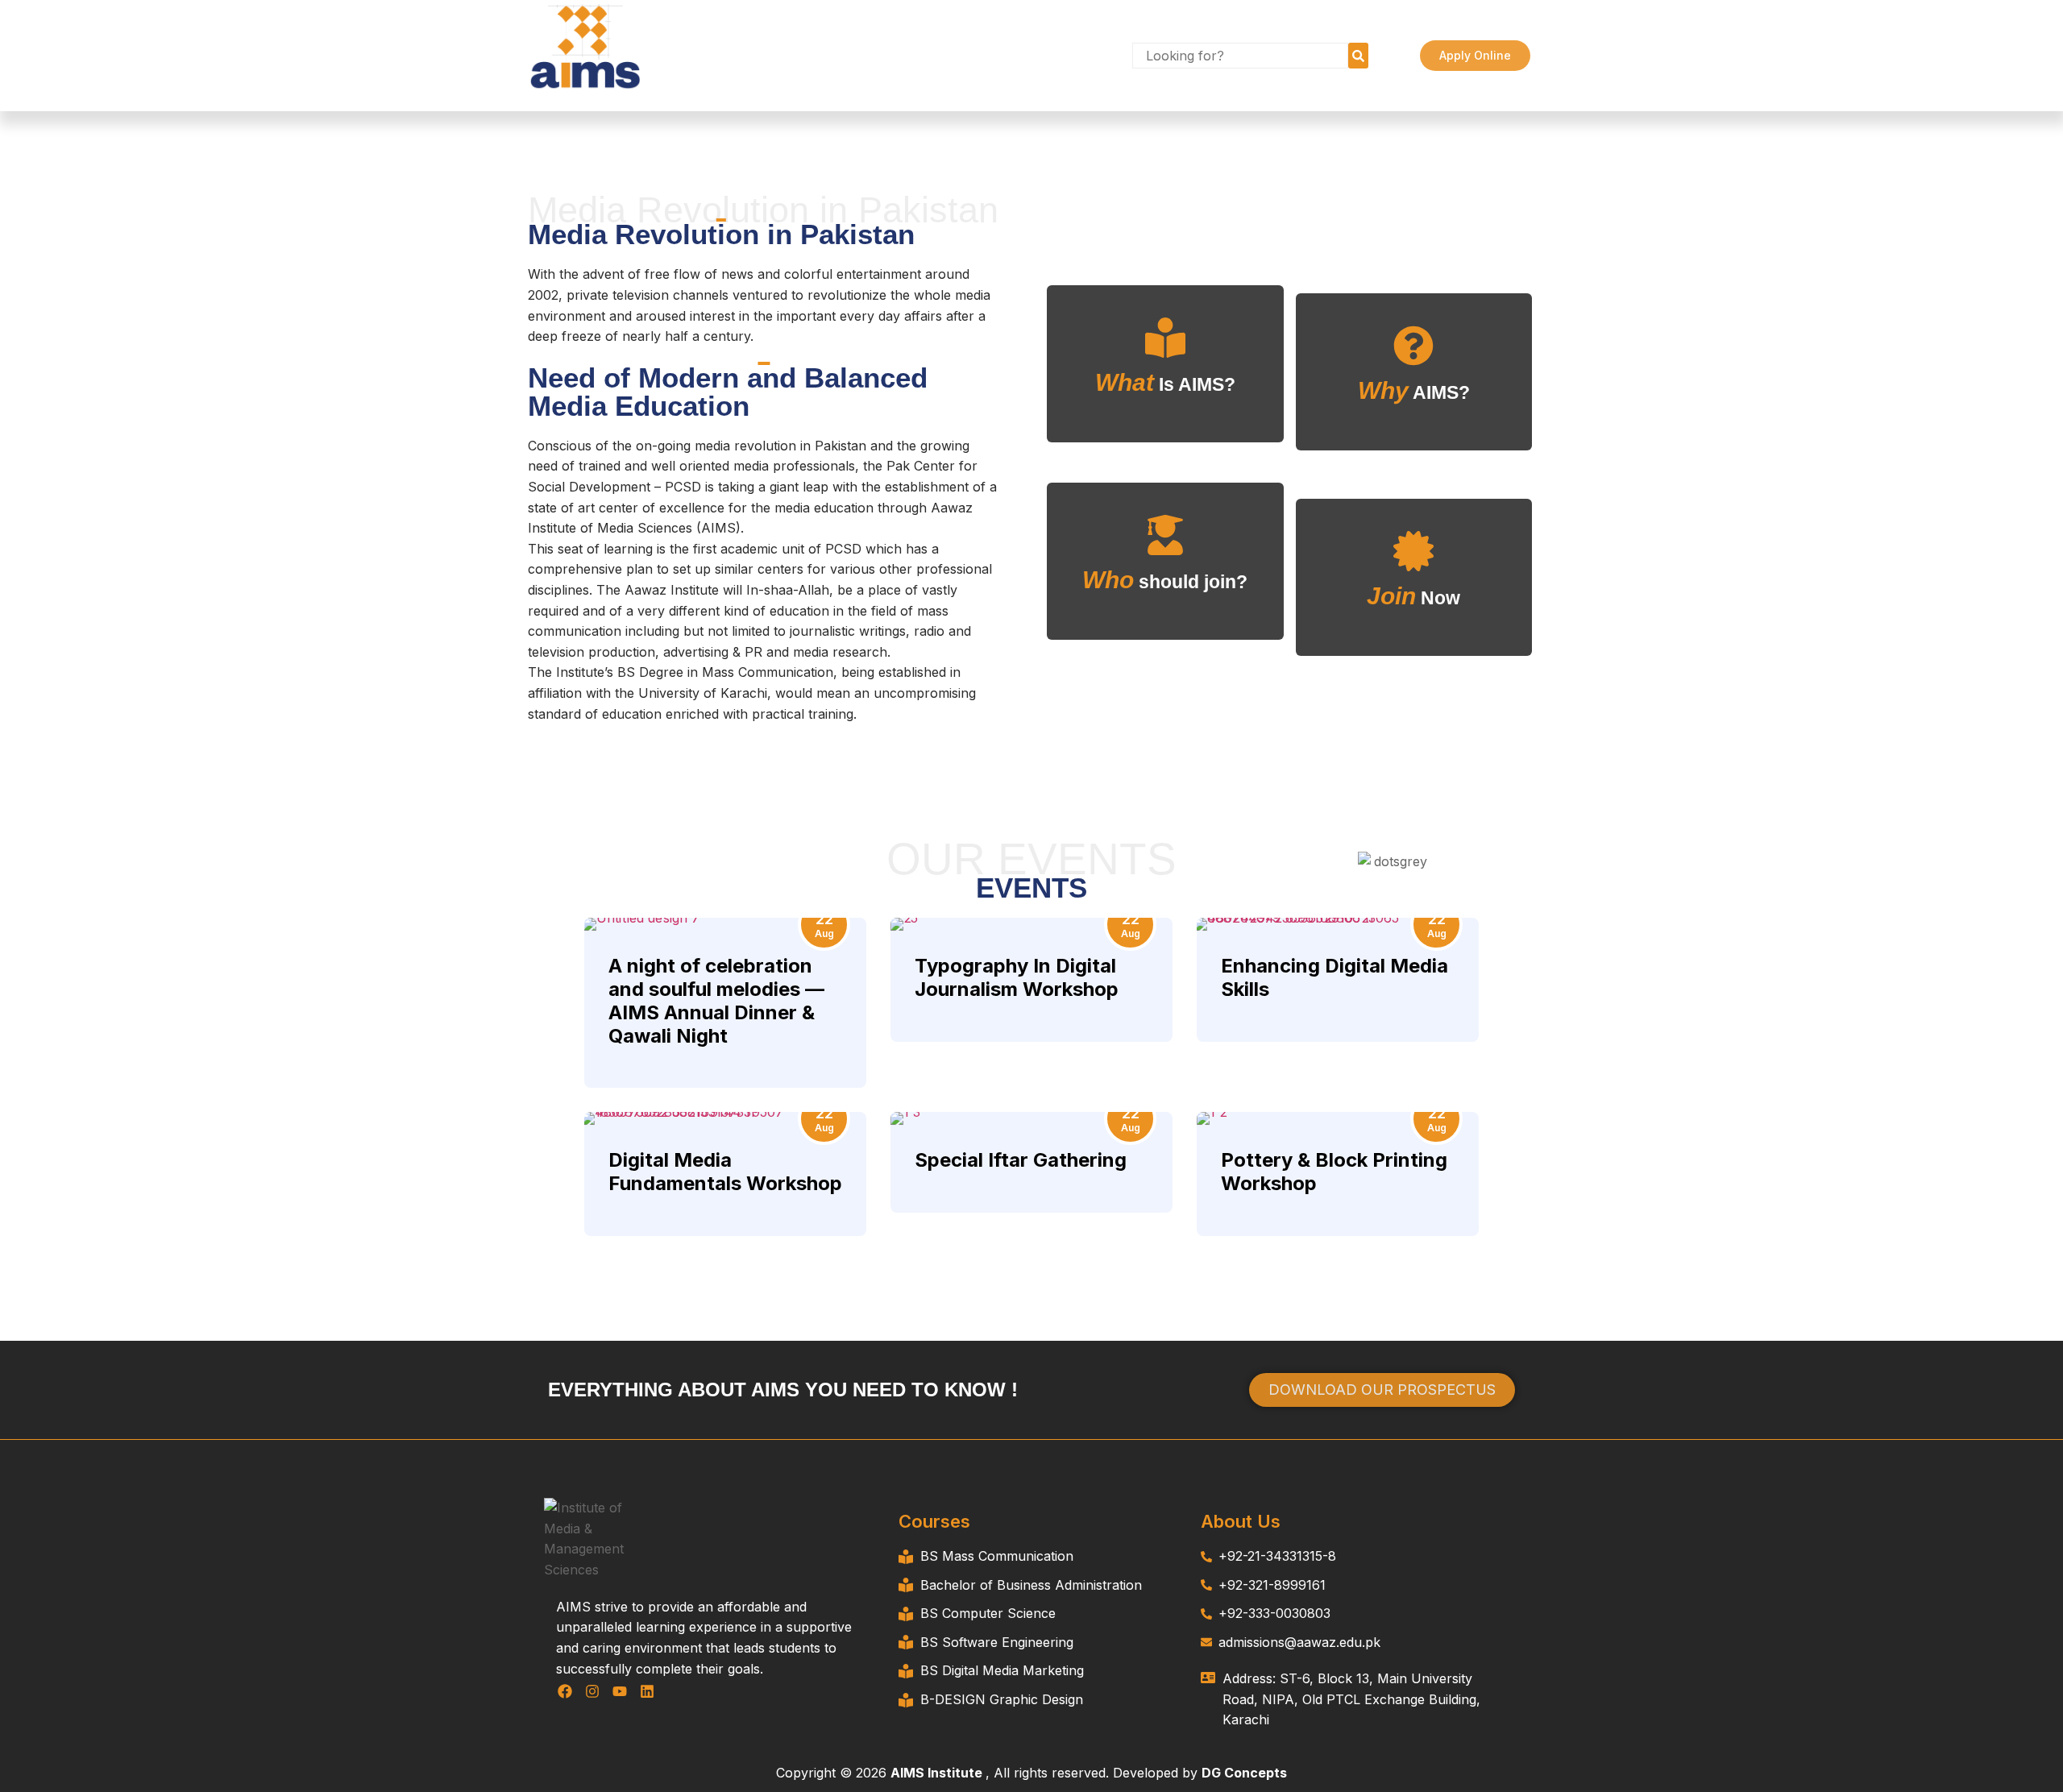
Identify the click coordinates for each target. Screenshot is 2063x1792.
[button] (1386, 45)
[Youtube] (620, 1691)
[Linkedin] (647, 1691)
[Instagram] (593, 1691)
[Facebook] (565, 1691)
